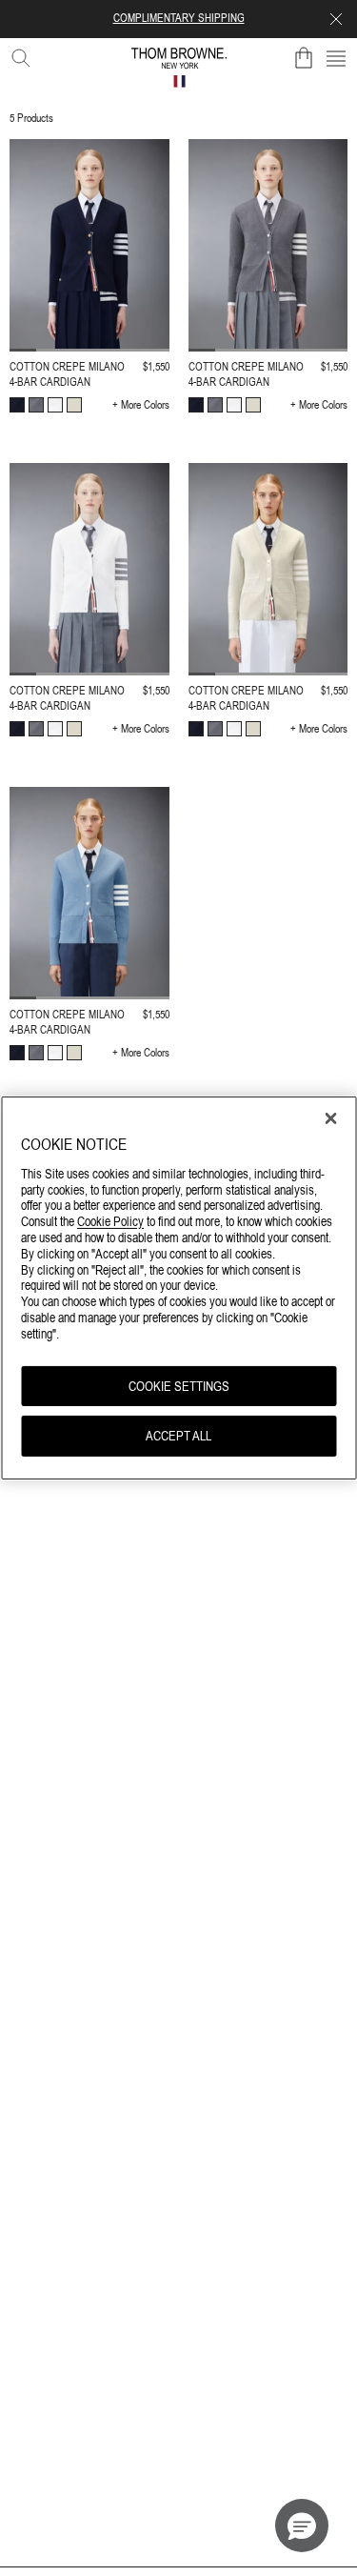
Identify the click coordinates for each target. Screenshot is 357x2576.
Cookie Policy (110, 1221)
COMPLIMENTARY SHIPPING (179, 18)
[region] (178, 1288)
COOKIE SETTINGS (179, 1385)
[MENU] (336, 58)
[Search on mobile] (17, 54)
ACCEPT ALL (178, 1436)
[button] (302, 2526)
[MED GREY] (36, 405)
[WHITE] (55, 405)
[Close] (330, 1118)
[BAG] (304, 58)
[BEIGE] (74, 405)
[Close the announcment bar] (336, 19)
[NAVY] (17, 405)
